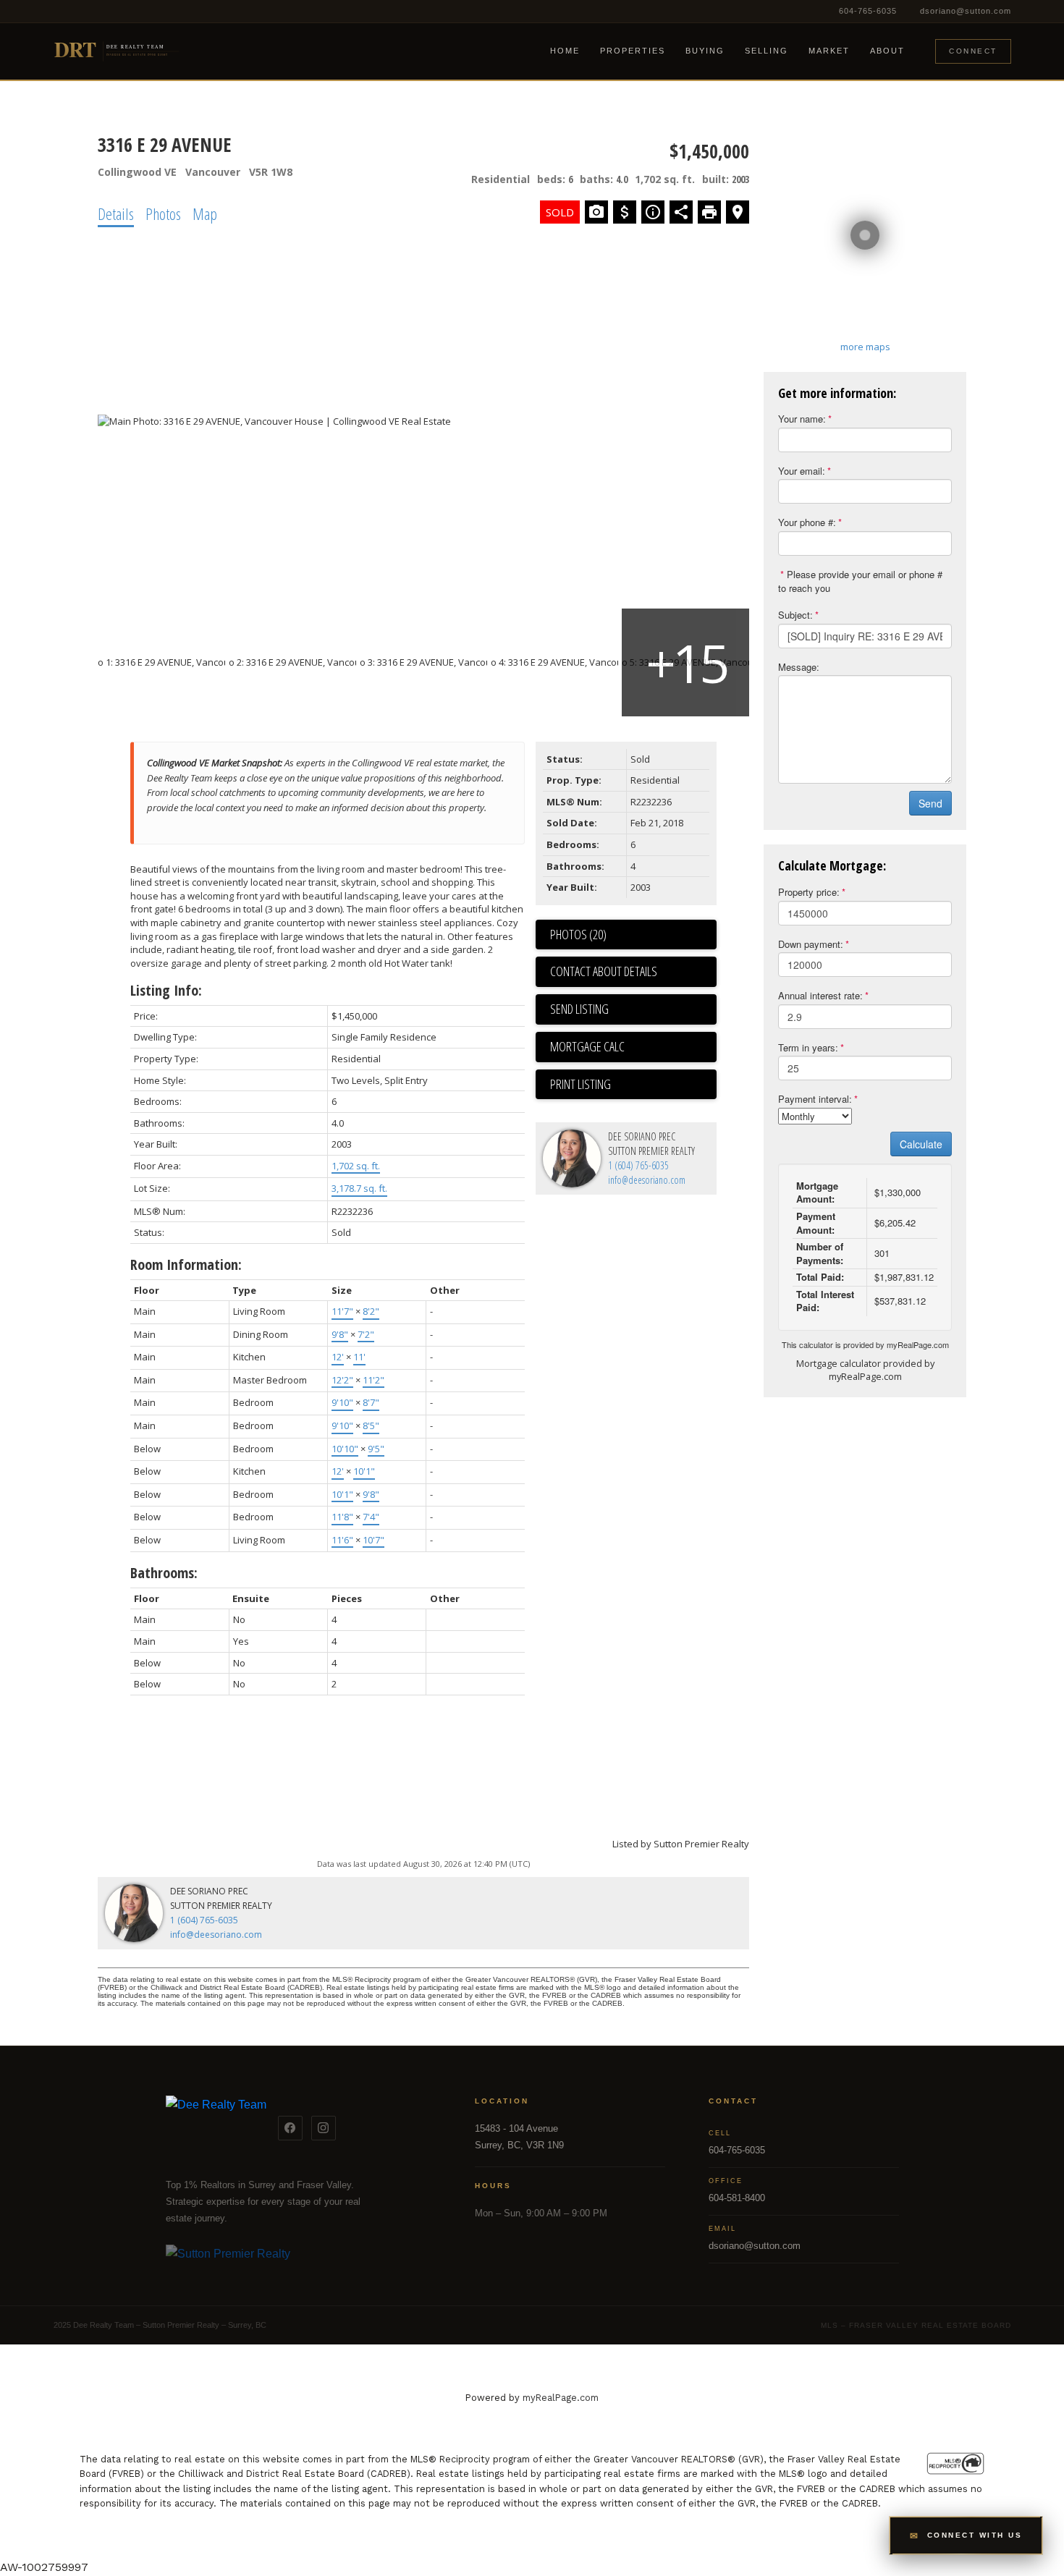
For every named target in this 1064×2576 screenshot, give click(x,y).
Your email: (802, 471)
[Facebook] (290, 2128)
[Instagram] (324, 2128)
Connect (973, 51)
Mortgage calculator (633, 1047)
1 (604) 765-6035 (638, 1165)
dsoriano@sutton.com (966, 11)
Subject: (795, 615)
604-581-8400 (737, 2198)
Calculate (921, 1144)
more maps (865, 347)
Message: (799, 667)
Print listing (580, 1084)
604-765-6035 (868, 11)
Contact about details (604, 971)
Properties (633, 51)
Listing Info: (166, 990)
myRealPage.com (918, 1344)
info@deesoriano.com (647, 1180)
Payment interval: (815, 1099)
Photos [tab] (163, 213)
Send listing (579, 1009)
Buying (705, 51)
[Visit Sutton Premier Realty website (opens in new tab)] (299, 2262)
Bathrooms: (164, 1573)
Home (565, 51)
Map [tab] (205, 213)
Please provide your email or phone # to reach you (860, 581)
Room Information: (186, 1264)
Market (829, 51)
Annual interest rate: (820, 995)
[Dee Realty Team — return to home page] (216, 2128)
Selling (767, 51)
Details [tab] (116, 213)
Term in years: (808, 1047)
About (887, 51)
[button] (966, 2535)
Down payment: (811, 944)
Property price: (809, 892)
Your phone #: (807, 522)
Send (930, 803)
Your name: (802, 419)
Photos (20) (578, 934)
